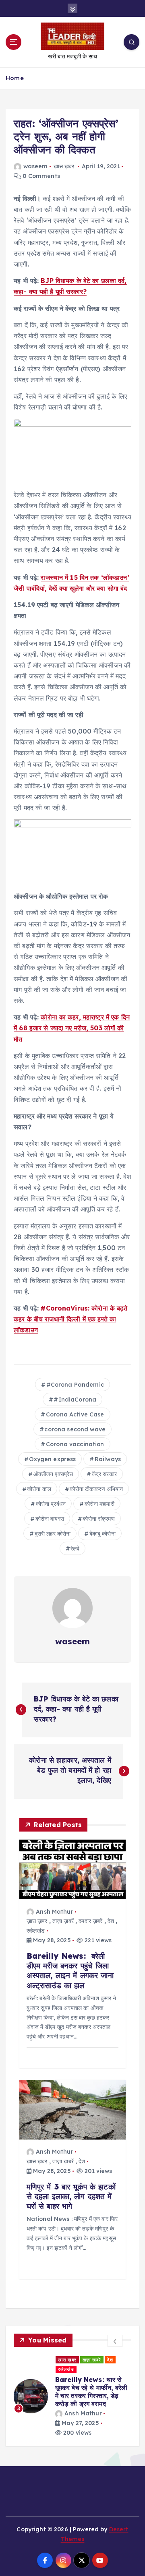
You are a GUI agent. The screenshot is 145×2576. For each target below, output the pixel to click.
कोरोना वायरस (50, 1519)
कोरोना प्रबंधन (51, 1504)
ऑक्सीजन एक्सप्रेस (53, 1474)
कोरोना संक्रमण (98, 1519)
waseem (35, 166)
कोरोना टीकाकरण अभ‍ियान (96, 1489)
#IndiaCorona (75, 1400)
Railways (108, 1459)
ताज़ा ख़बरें (63, 1921)
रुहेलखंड (36, 1931)
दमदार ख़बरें (90, 1921)
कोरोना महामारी (99, 1504)
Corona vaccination (75, 1444)
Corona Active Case (75, 1414)
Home (15, 78)
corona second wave (75, 1429)
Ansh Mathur (55, 1912)
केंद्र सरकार (104, 1474)
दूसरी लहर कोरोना (53, 1534)
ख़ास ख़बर (64, 166)
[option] (80, 2388)
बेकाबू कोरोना (103, 1534)
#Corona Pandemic (75, 1385)
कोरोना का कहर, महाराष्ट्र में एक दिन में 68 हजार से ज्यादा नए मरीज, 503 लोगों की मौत (72, 1028)
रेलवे (75, 1548)
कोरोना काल (39, 1489)
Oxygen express (52, 1459)
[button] (115, 2341)
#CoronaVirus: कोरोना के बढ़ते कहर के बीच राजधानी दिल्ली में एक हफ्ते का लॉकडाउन (71, 1319)
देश (111, 1921)
